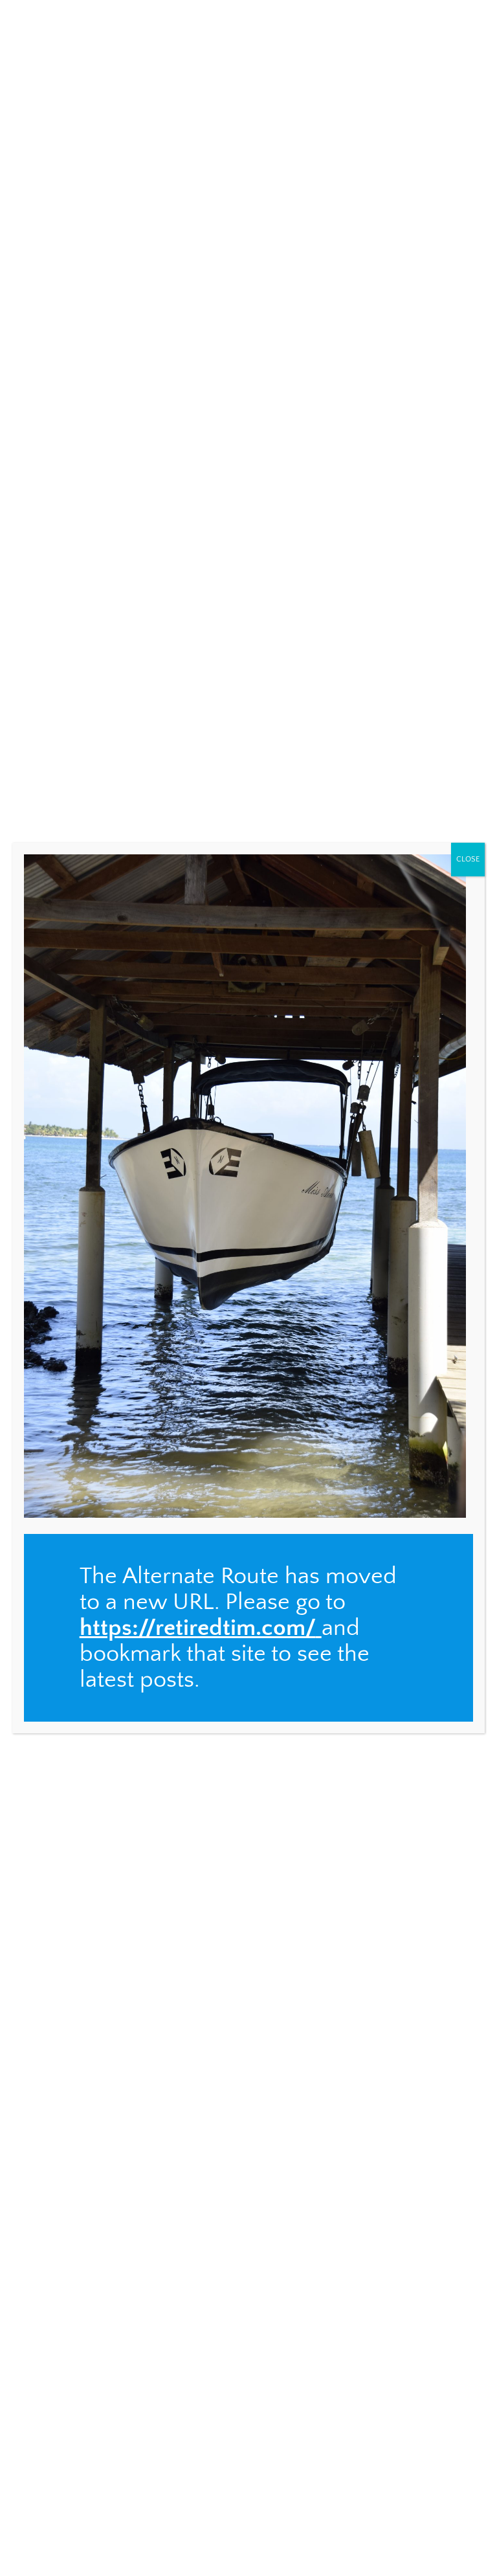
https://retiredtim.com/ (198, 1628)
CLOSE (468, 859)
